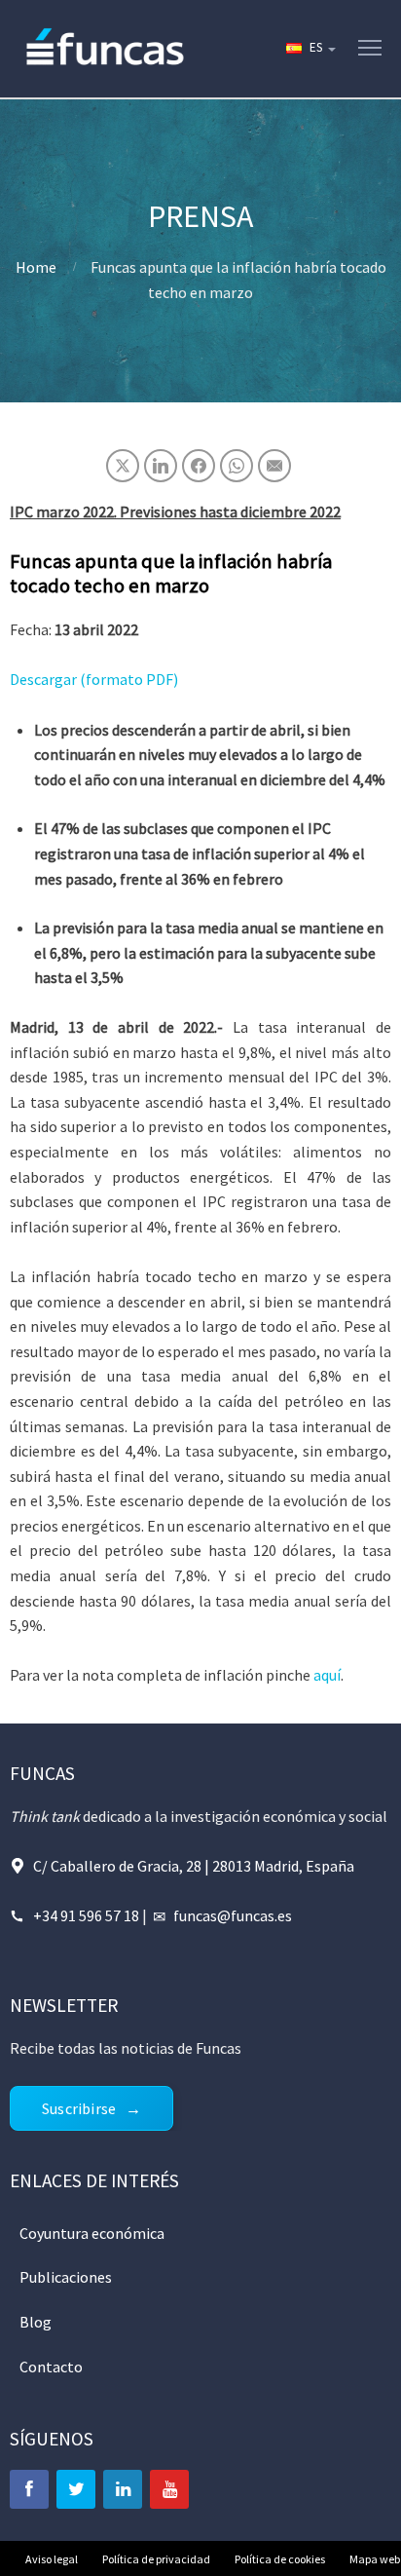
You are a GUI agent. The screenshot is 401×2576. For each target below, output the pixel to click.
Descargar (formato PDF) (94, 679)
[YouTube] (169, 2489)
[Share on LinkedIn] (161, 466)
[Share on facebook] (199, 466)
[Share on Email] (274, 466)
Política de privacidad (156, 2559)
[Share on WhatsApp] (237, 466)
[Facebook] (29, 2489)
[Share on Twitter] (123, 466)
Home (36, 267)
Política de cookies (280, 2559)
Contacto (51, 2367)
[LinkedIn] (123, 2489)
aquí (327, 1675)
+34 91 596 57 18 (86, 1915)
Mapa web (375, 2559)
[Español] (310, 49)
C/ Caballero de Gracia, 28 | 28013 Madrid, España (194, 1866)
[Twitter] (76, 2489)
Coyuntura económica (92, 2233)
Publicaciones (66, 2277)
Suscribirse (79, 2108)
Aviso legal (52, 2559)
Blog (36, 2322)
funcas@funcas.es (233, 1915)
